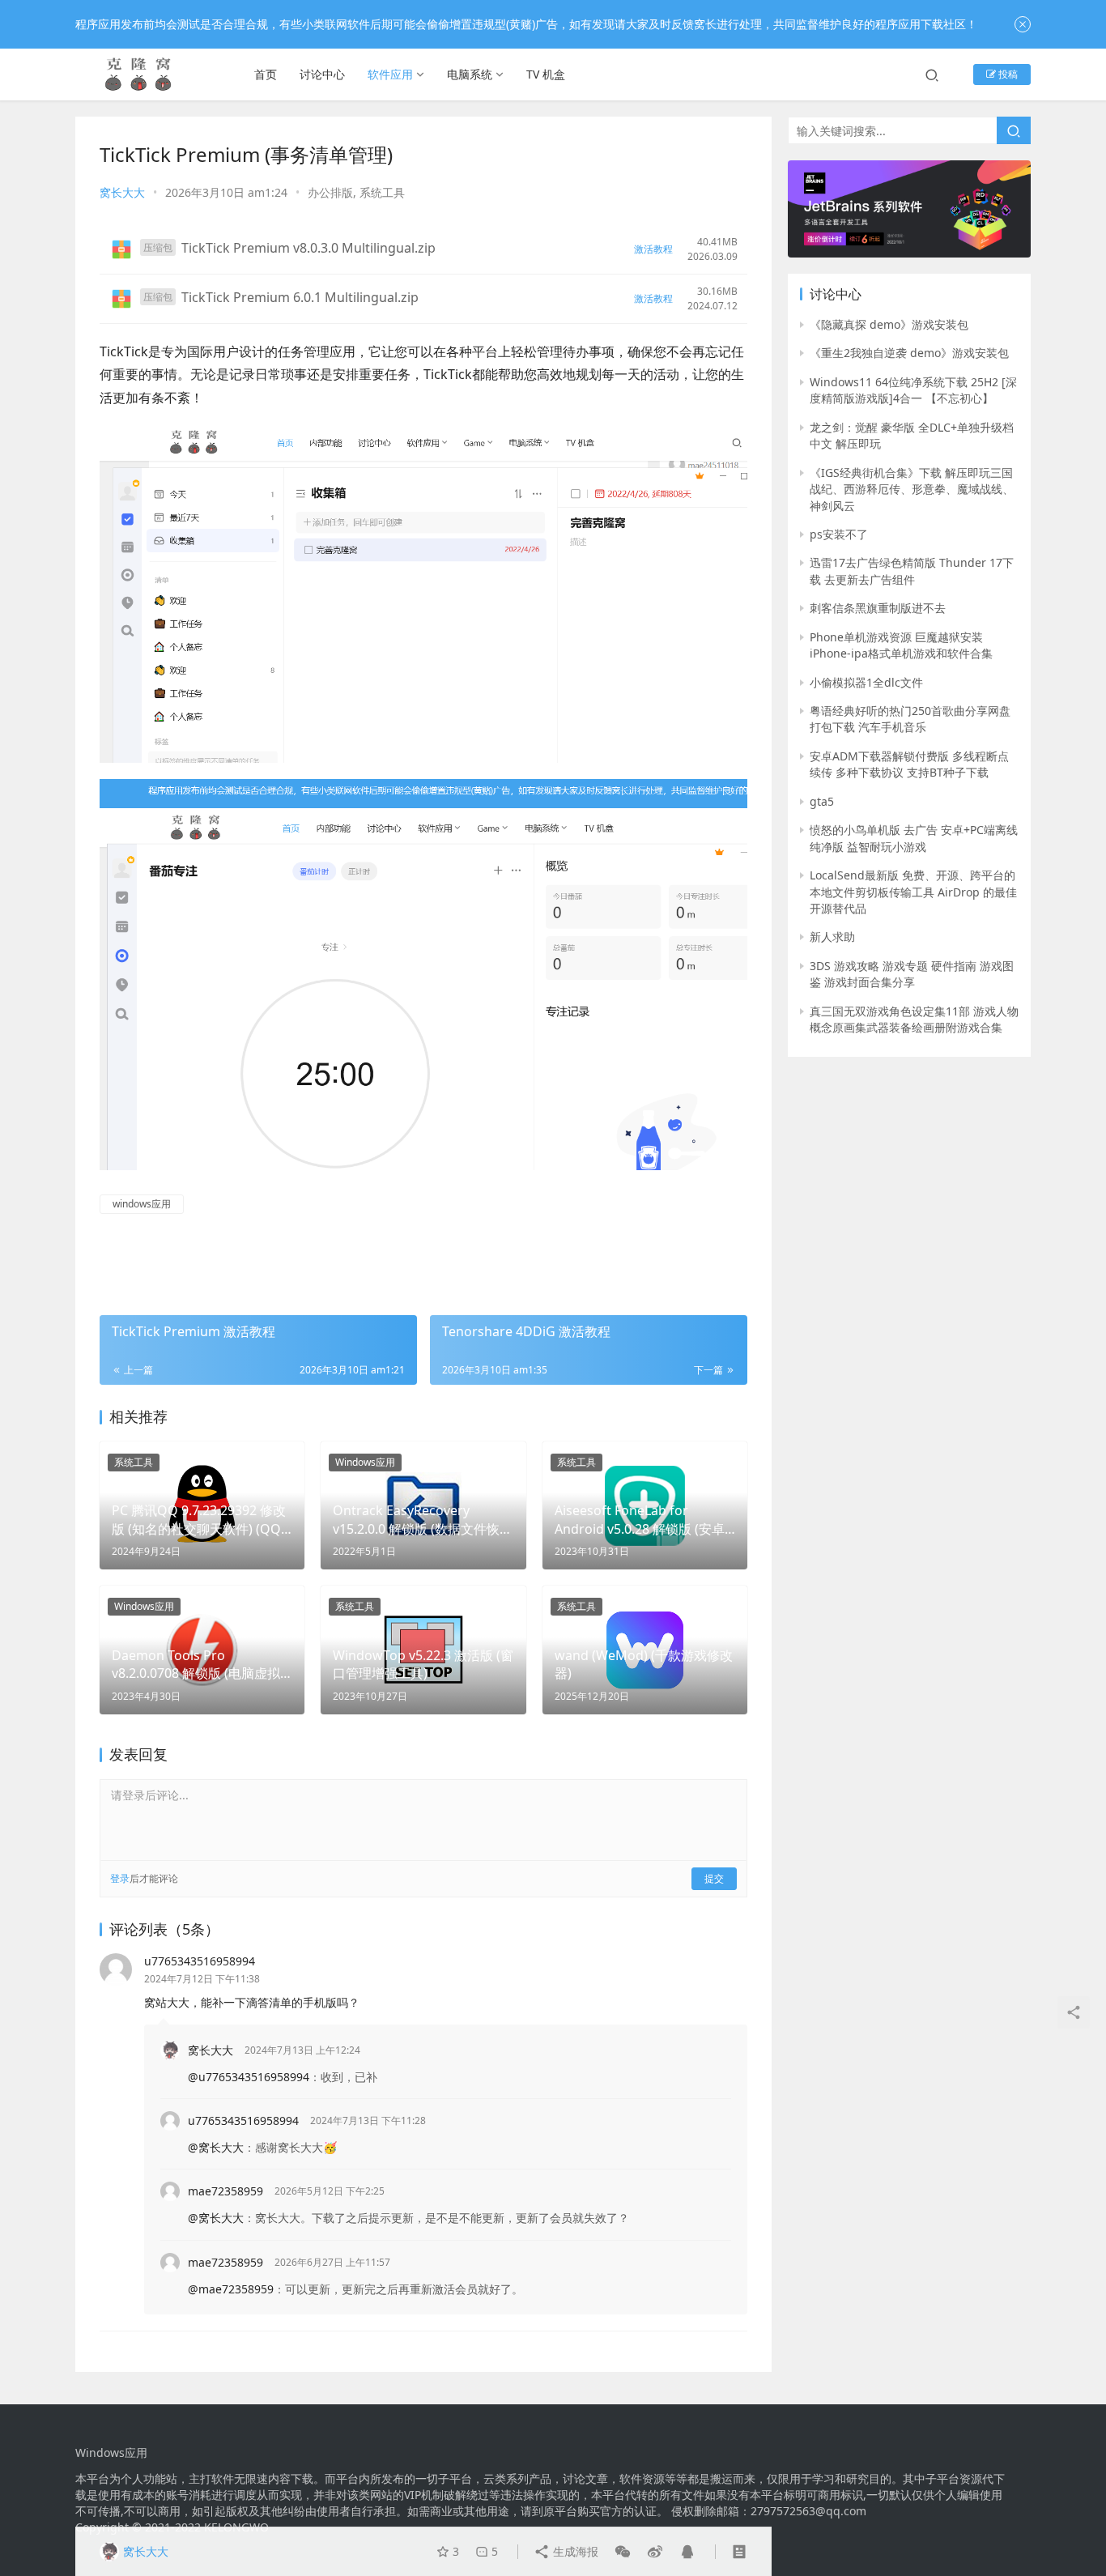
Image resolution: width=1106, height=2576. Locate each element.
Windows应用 (365, 1462)
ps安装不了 (839, 534)
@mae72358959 (231, 2289)
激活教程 (653, 249)
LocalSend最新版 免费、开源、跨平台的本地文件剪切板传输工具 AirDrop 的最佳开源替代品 (913, 892)
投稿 (1007, 74)
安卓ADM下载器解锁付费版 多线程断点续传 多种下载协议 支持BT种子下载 (909, 764)
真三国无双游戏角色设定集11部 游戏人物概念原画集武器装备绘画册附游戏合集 (914, 1019)
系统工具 (382, 192)
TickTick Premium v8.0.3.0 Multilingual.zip (308, 248)
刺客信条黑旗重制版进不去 (878, 608)
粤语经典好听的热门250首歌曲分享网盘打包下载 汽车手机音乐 (910, 719)
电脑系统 (470, 74)
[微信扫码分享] (623, 2552)
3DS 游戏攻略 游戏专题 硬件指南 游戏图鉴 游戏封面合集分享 (912, 974)
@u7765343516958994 (249, 2077)
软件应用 (390, 74)
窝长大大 (122, 192)
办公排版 (330, 192)
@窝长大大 (216, 2147)
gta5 (822, 801)
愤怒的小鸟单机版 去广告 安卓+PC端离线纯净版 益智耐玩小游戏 (914, 838)
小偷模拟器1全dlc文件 (866, 682)
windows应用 (142, 1204)
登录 (120, 1878)
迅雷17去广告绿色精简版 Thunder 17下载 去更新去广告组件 (912, 571)
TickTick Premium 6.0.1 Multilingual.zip (300, 297)
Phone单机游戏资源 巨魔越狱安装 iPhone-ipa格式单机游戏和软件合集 (901, 645)
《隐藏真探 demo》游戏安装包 (889, 324)
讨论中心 (322, 74)
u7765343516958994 (200, 1961)
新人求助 (832, 937)
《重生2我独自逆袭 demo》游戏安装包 (909, 353)
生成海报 (574, 2551)
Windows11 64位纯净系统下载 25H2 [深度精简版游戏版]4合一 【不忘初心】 (913, 390)
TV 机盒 (546, 74)
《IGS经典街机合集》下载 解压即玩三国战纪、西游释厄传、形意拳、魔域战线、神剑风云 (912, 489)
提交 (714, 1878)
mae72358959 (225, 2191)
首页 (266, 74)
